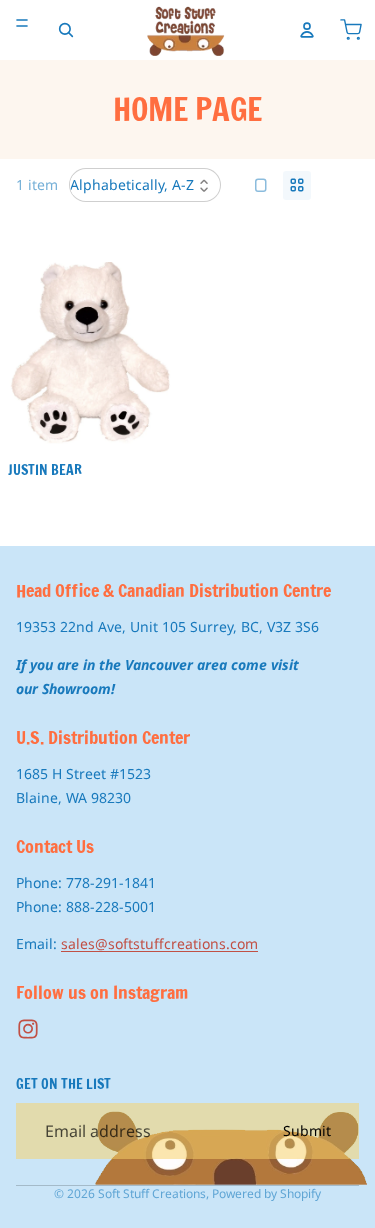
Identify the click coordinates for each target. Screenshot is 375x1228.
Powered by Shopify (266, 1193)
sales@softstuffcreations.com (159, 944)
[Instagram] (28, 1030)
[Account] (307, 30)
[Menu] (22, 23)
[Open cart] (351, 30)
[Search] (66, 30)
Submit (307, 1131)
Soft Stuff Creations (152, 1193)
